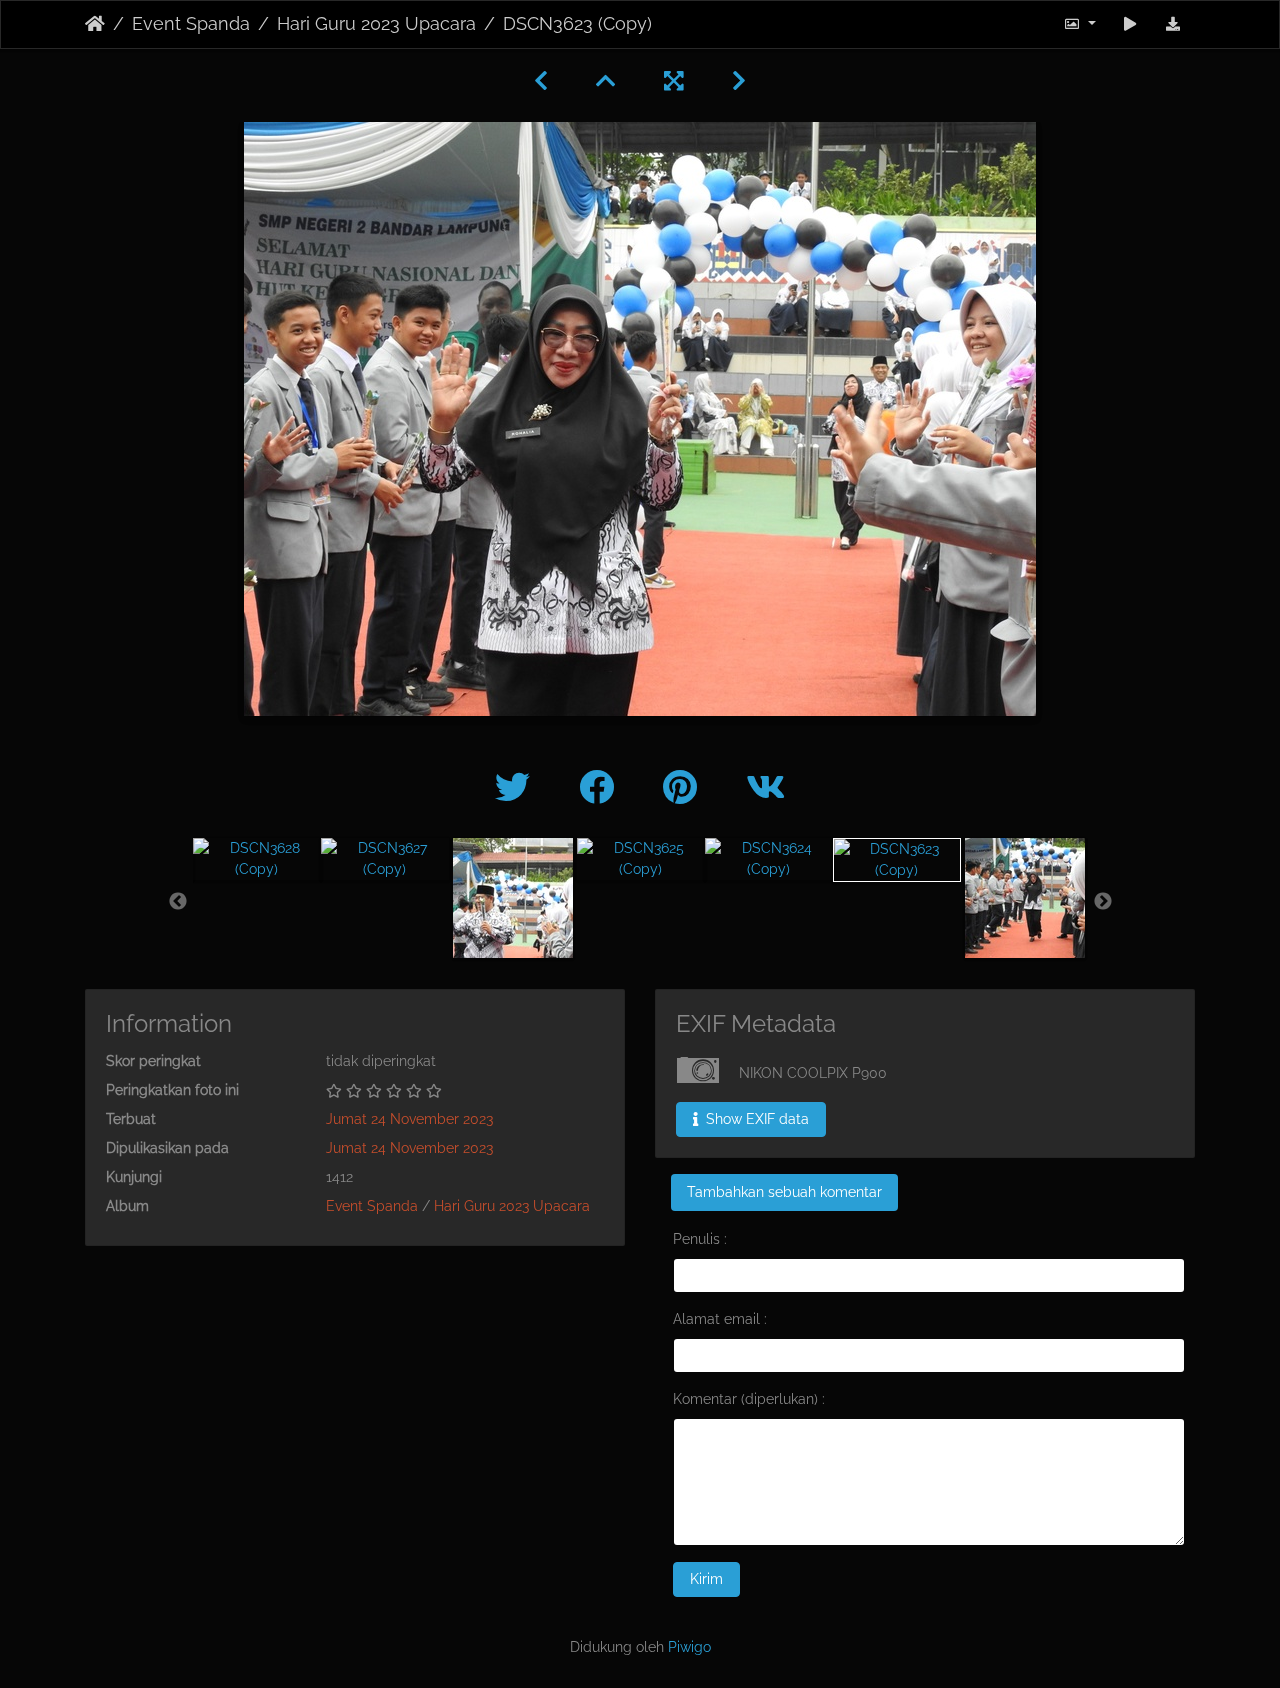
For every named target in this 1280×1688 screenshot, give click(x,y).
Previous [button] (178, 902)
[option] (257, 859)
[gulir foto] (1130, 24)
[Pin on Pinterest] (684, 787)
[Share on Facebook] (601, 787)
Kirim (706, 1579)
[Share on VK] (765, 787)
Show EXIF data (755, 1119)
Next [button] (1103, 902)
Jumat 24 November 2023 (409, 1119)
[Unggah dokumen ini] (1173, 24)
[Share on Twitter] (517, 787)
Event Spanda (191, 24)
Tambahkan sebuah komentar (784, 1192)
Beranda (95, 24)
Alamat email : (720, 1319)
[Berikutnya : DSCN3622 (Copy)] (739, 81)
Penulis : (700, 1239)
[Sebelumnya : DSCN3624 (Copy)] (541, 81)
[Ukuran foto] (1079, 24)
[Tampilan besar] (606, 81)
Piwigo (689, 1647)
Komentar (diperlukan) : (749, 1399)
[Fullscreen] (674, 81)
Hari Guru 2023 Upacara (376, 24)
